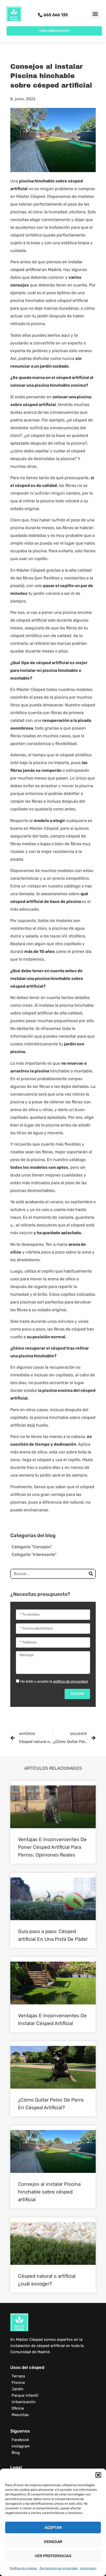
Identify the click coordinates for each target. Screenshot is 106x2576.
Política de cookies (23, 2568)
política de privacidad (70, 1681)
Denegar (53, 2542)
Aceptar (53, 2528)
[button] (98, 2475)
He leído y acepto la (54, 1681)
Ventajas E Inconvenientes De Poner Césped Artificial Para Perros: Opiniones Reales (52, 1847)
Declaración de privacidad (59, 2568)
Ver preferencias (53, 2556)
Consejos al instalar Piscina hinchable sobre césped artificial (49, 2192)
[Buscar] (91, 1574)
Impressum (88, 2568)
